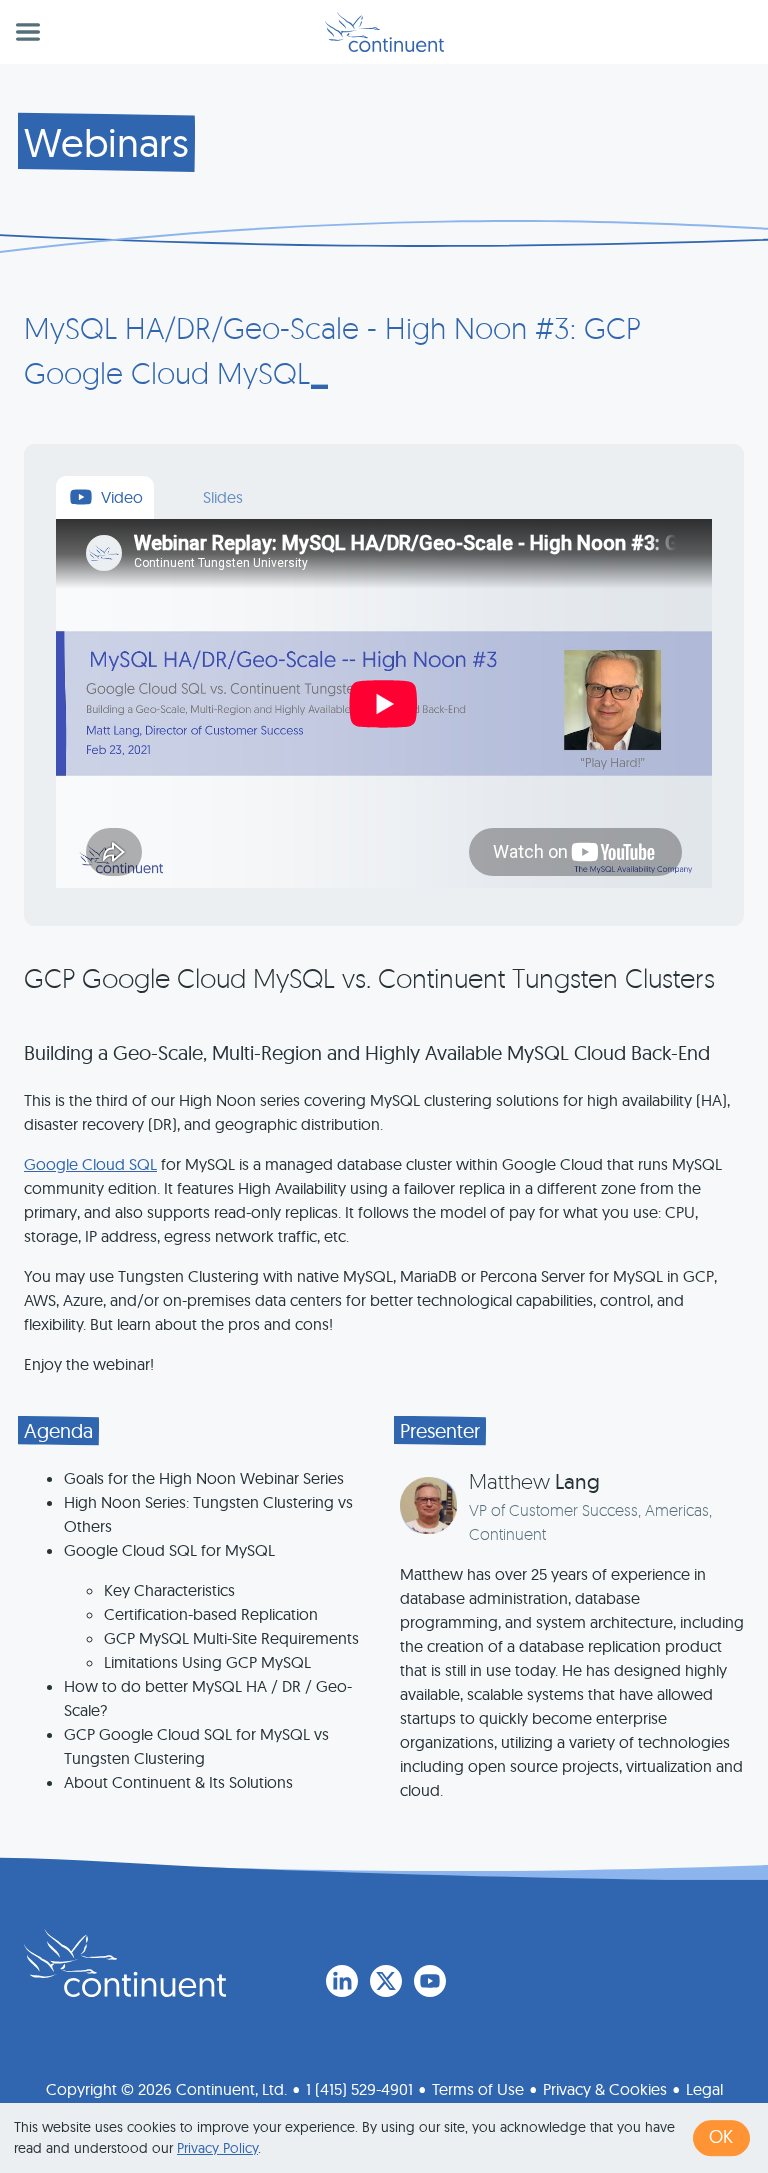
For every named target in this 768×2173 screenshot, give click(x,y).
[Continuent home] (384, 32)
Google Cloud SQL (90, 1164)
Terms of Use (478, 2089)
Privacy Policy (217, 2148)
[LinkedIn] (342, 1981)
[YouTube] (430, 1981)
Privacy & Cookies (605, 2089)
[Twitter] (386, 1981)
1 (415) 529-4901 (359, 2089)
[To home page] (125, 1963)
